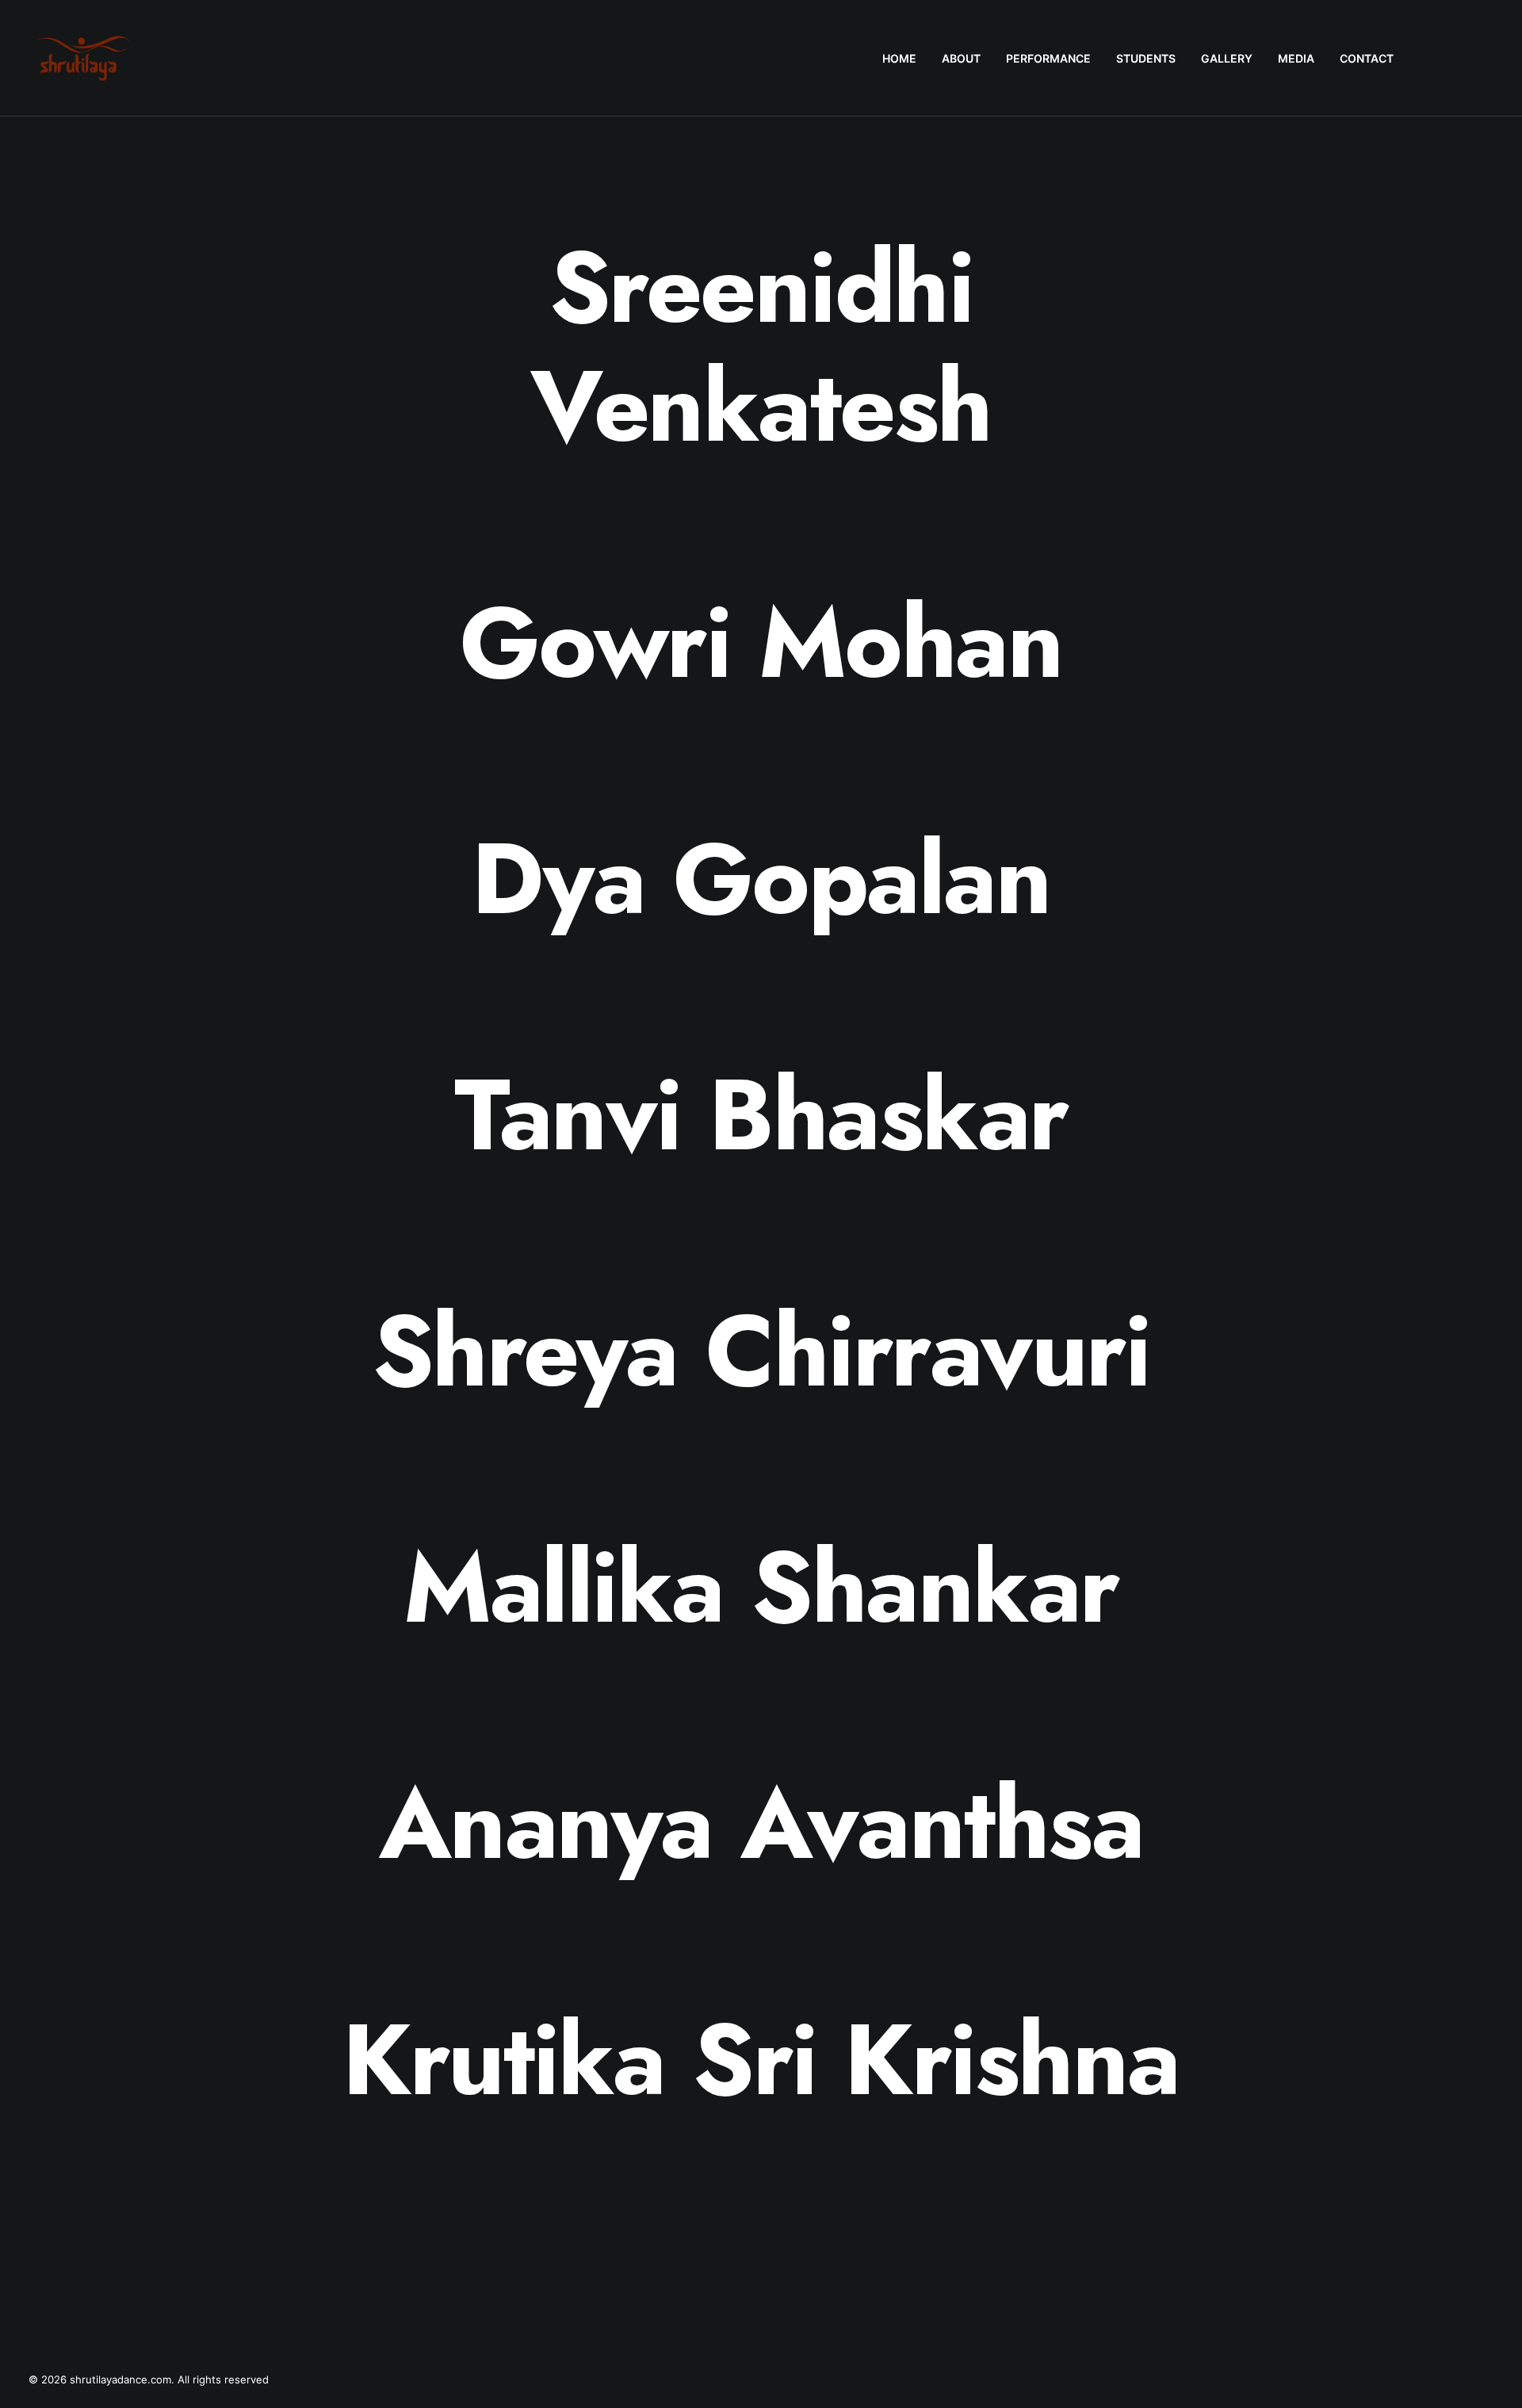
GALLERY (1227, 58)
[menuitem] (899, 58)
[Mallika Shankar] (761, 1588)
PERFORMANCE (1048, 58)
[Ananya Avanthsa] (761, 1824)
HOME (899, 58)
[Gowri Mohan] (761, 643)
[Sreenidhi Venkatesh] (761, 347)
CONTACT (1367, 58)
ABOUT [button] (961, 58)
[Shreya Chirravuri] (761, 1351)
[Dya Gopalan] (761, 879)
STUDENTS (1146, 58)
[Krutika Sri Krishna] (761, 2060)
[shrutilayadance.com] (83, 58)
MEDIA (1296, 58)
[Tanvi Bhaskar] (761, 1115)
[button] (1433, 58)
